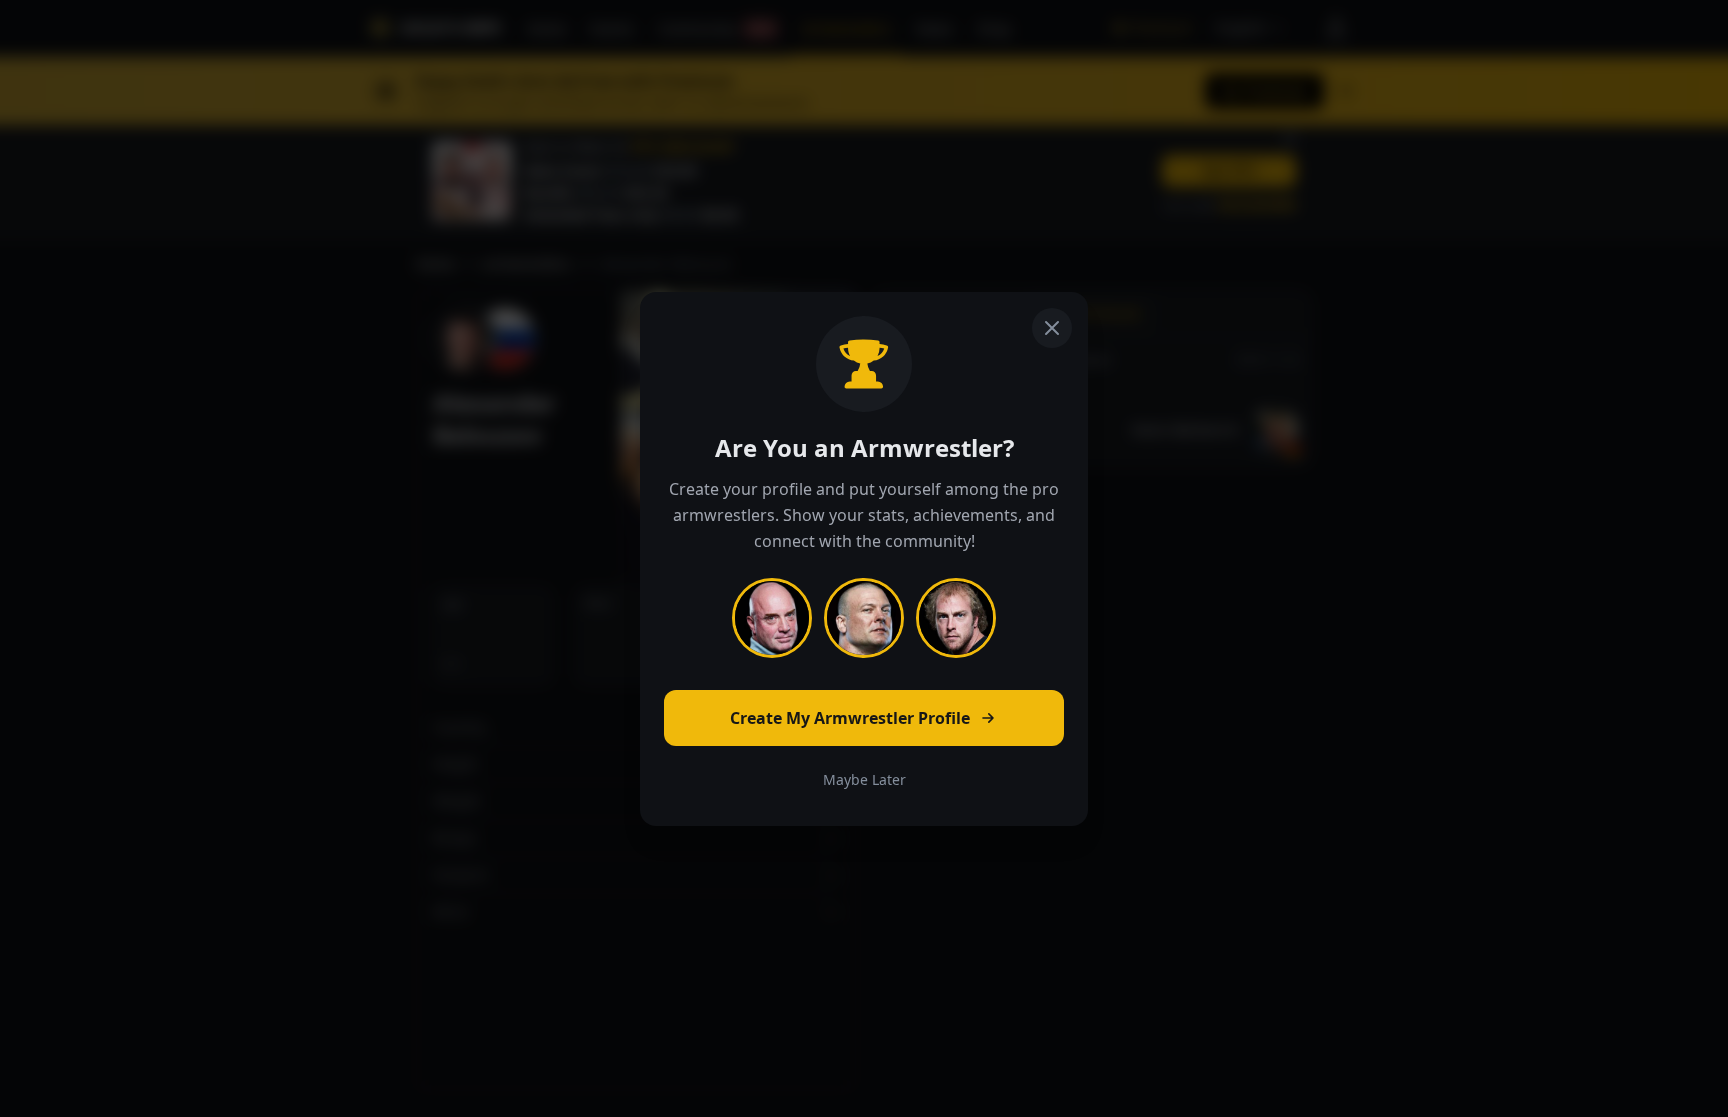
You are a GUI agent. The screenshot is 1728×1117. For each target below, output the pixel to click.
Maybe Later (864, 779)
